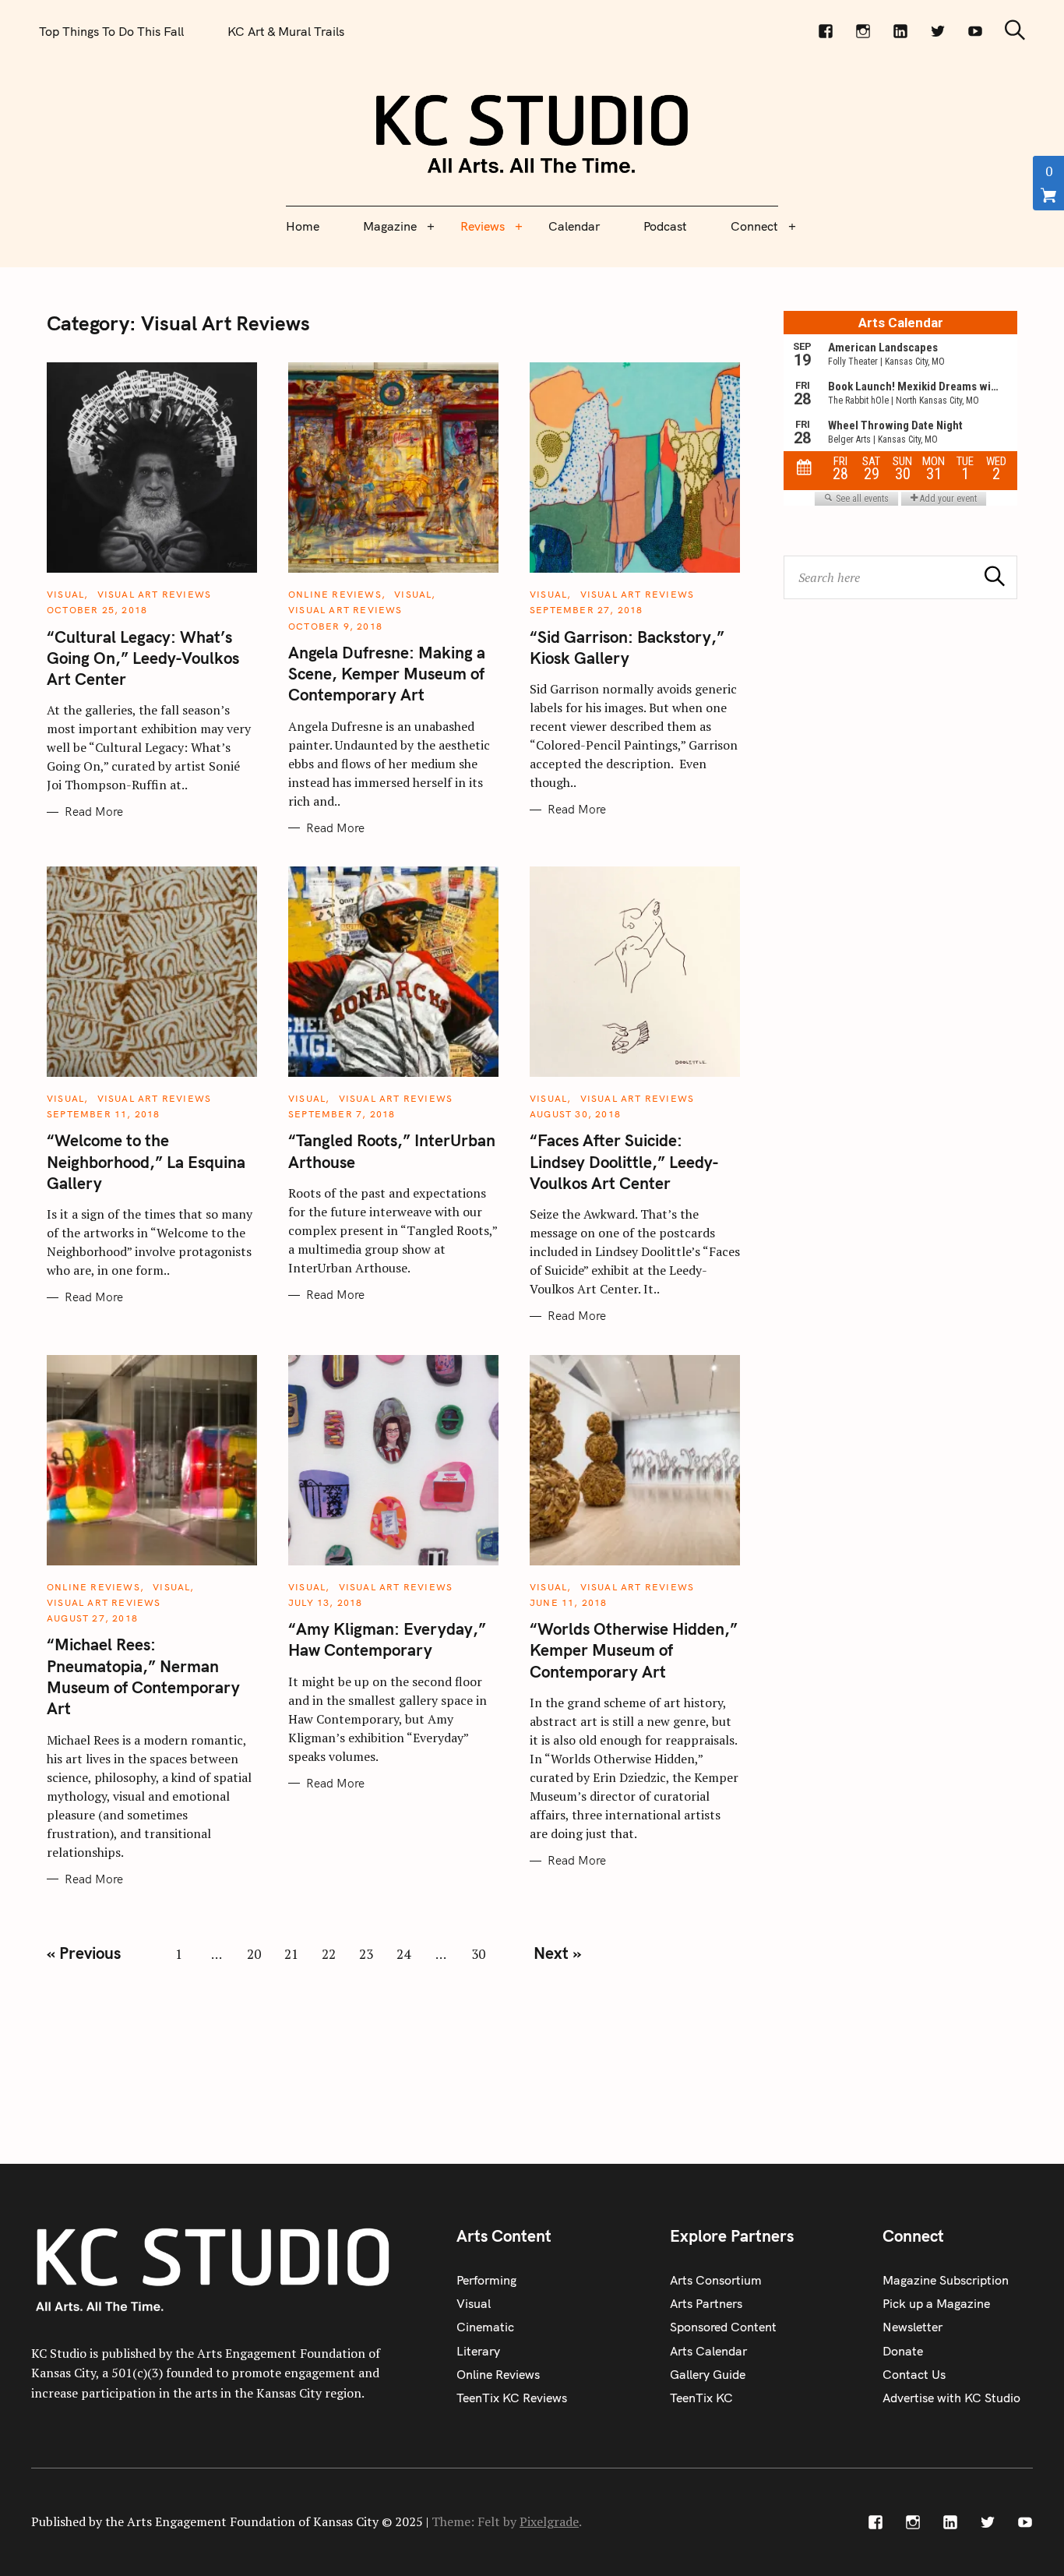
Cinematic (485, 2327)
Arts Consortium (716, 2280)
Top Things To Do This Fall (111, 31)
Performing (486, 2280)
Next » (557, 1953)
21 (291, 1954)
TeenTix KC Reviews (512, 2398)
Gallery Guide (708, 2374)
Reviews (483, 226)
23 (366, 1954)
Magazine (390, 226)
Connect (754, 226)
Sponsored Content (723, 2327)
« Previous (84, 1953)
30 (478, 1954)
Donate (903, 2351)
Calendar (574, 226)
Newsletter (913, 2327)
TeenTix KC (701, 2398)
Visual (65, 594)
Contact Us (914, 2374)
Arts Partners (706, 2303)
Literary (478, 2351)
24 (403, 1954)
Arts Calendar (708, 2351)
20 (254, 1954)
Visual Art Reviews (155, 594)
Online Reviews (335, 594)
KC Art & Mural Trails (286, 31)
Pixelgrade (549, 2521)
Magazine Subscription (946, 2280)
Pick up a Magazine (936, 2303)
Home (303, 226)
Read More (94, 812)
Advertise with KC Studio (951, 2398)
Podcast (665, 226)
